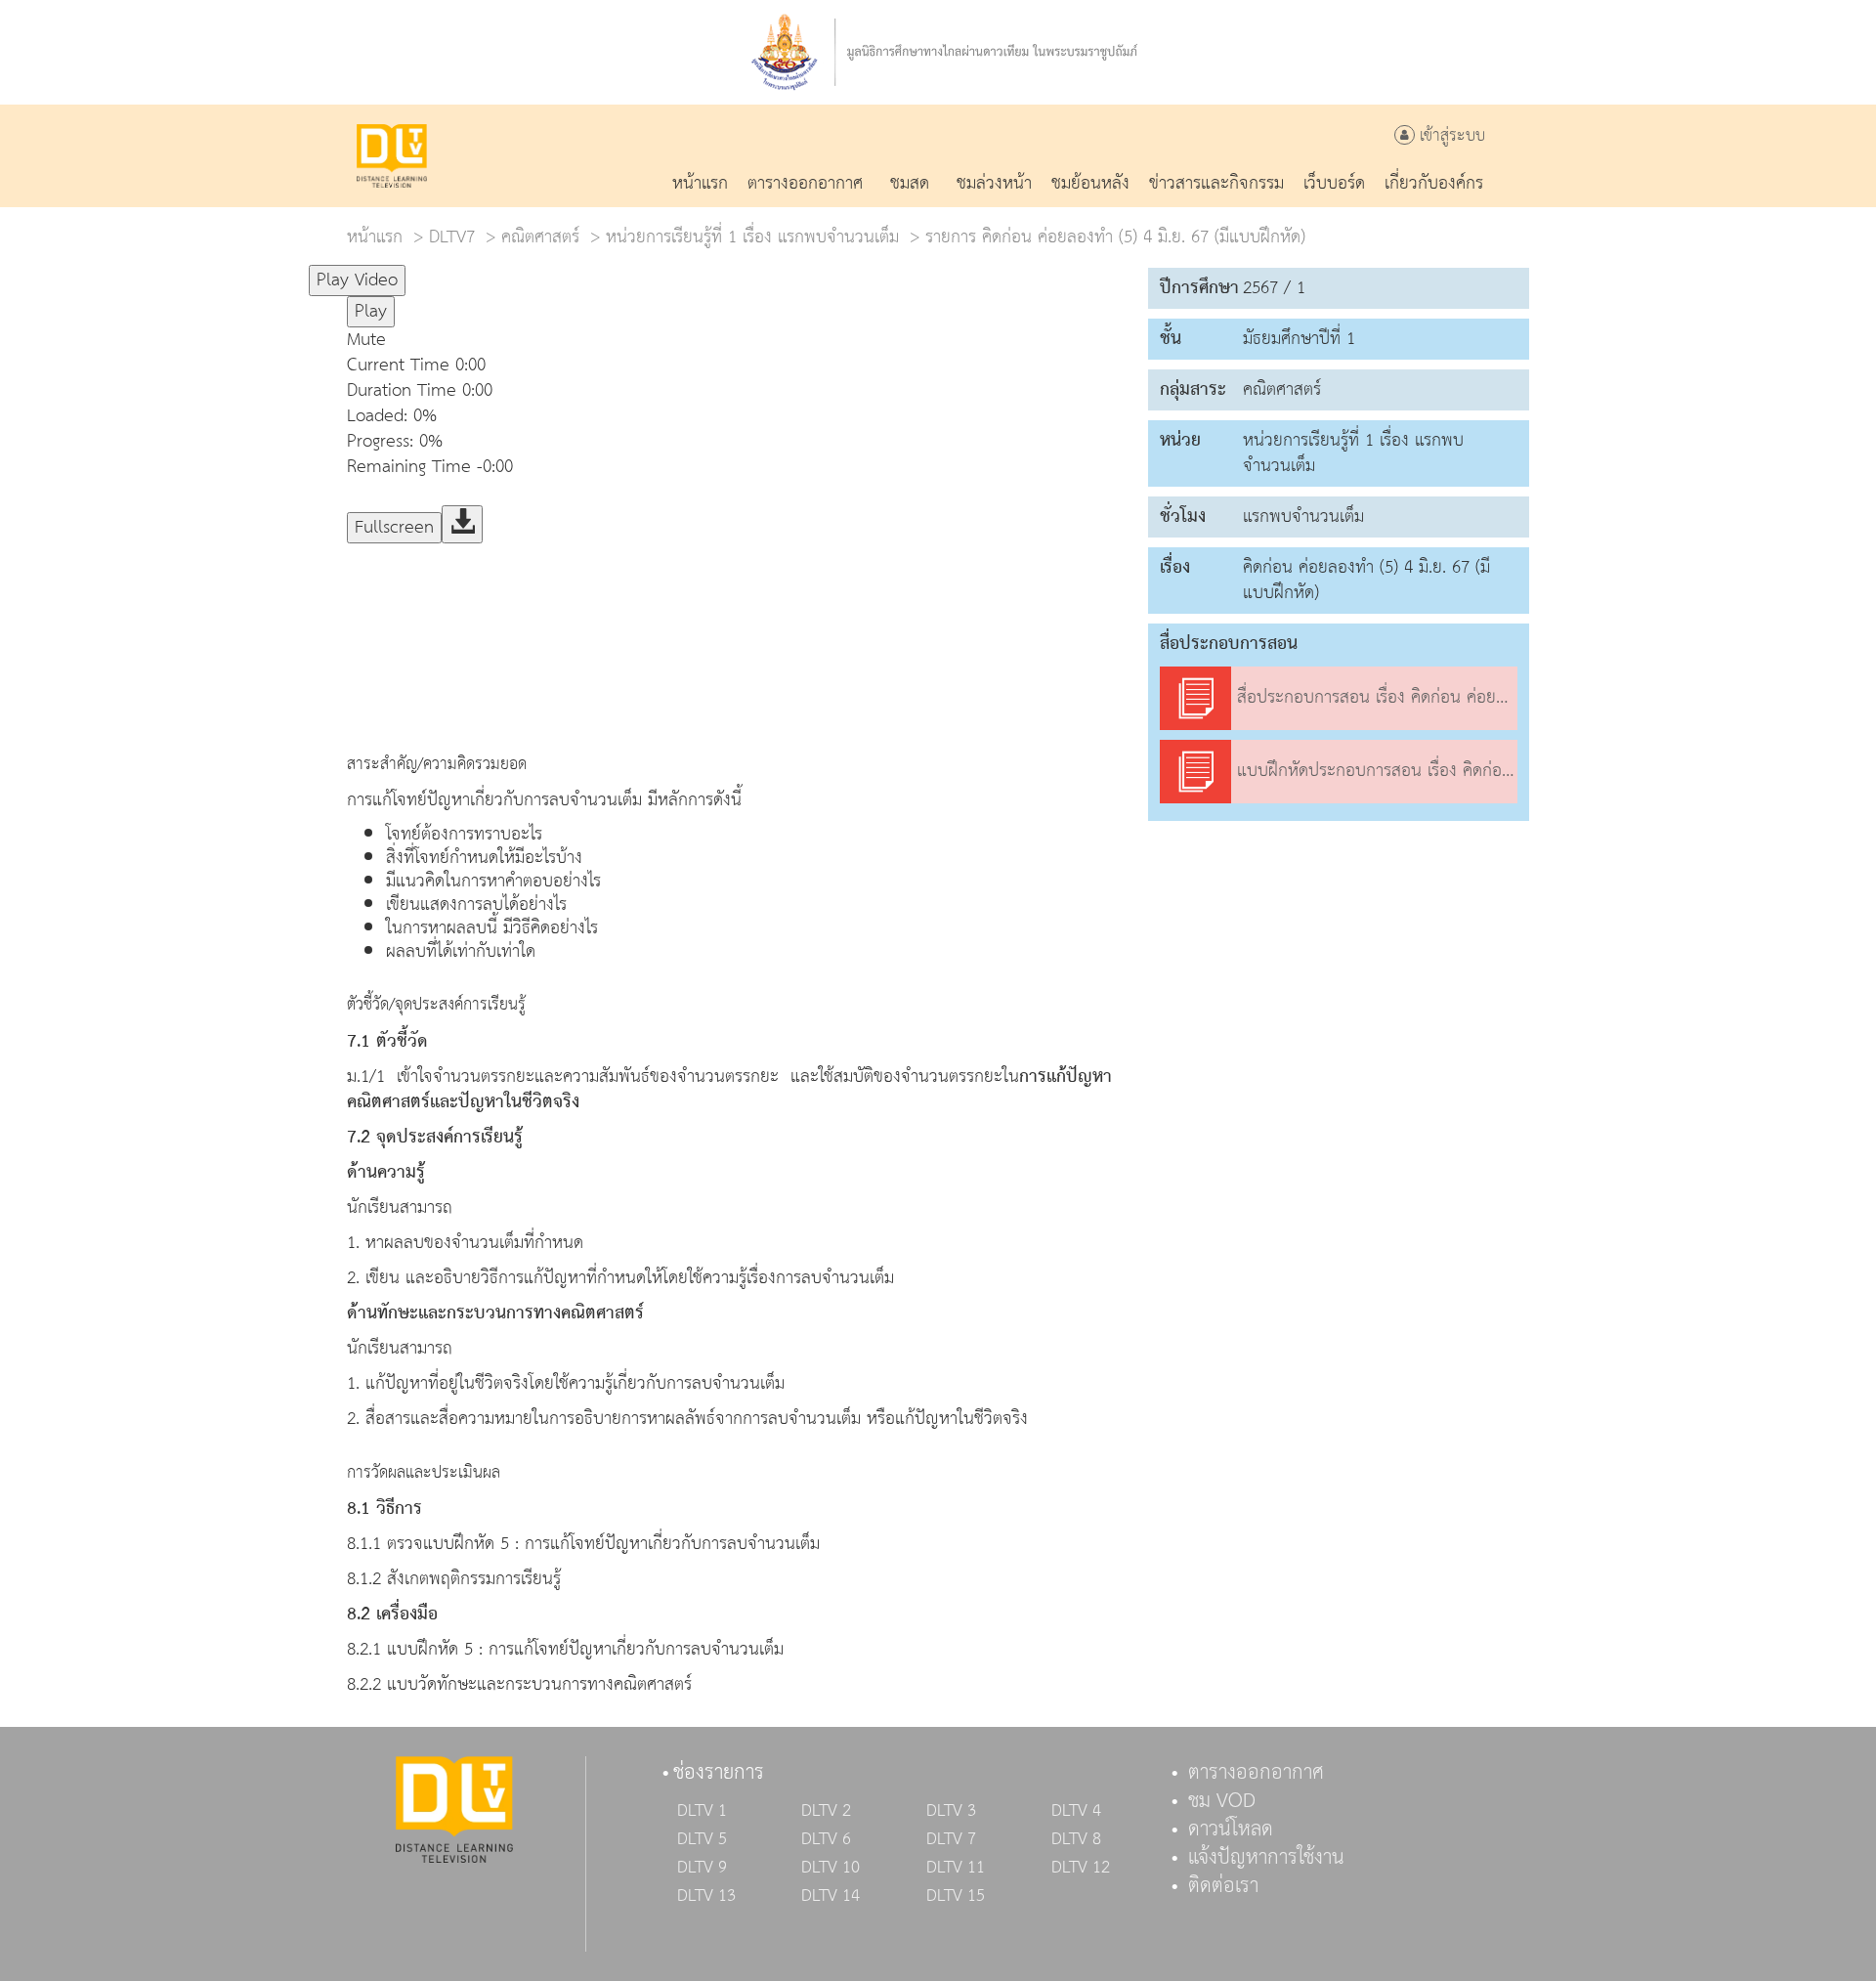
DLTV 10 (831, 1868)
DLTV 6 (826, 1839)
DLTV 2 (826, 1811)
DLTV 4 (1076, 1811)
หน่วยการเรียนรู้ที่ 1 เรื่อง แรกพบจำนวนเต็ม (752, 237)
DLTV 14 (831, 1896)
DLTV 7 (951, 1839)
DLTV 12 (1081, 1868)
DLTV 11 (956, 1868)
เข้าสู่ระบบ (1450, 136)
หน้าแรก (375, 237)
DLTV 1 (702, 1811)
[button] (738, 340)
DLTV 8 (1076, 1839)
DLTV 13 (706, 1896)
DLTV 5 (702, 1839)
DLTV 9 (702, 1868)
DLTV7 (452, 237)
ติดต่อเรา (1223, 1886)
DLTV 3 (951, 1811)
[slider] (502, 272)
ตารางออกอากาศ (1256, 1773)
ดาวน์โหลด (1231, 1830)
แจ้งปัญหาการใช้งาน (1266, 1858)
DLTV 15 (956, 1896)
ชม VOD (1222, 1801)
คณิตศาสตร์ (540, 237)
